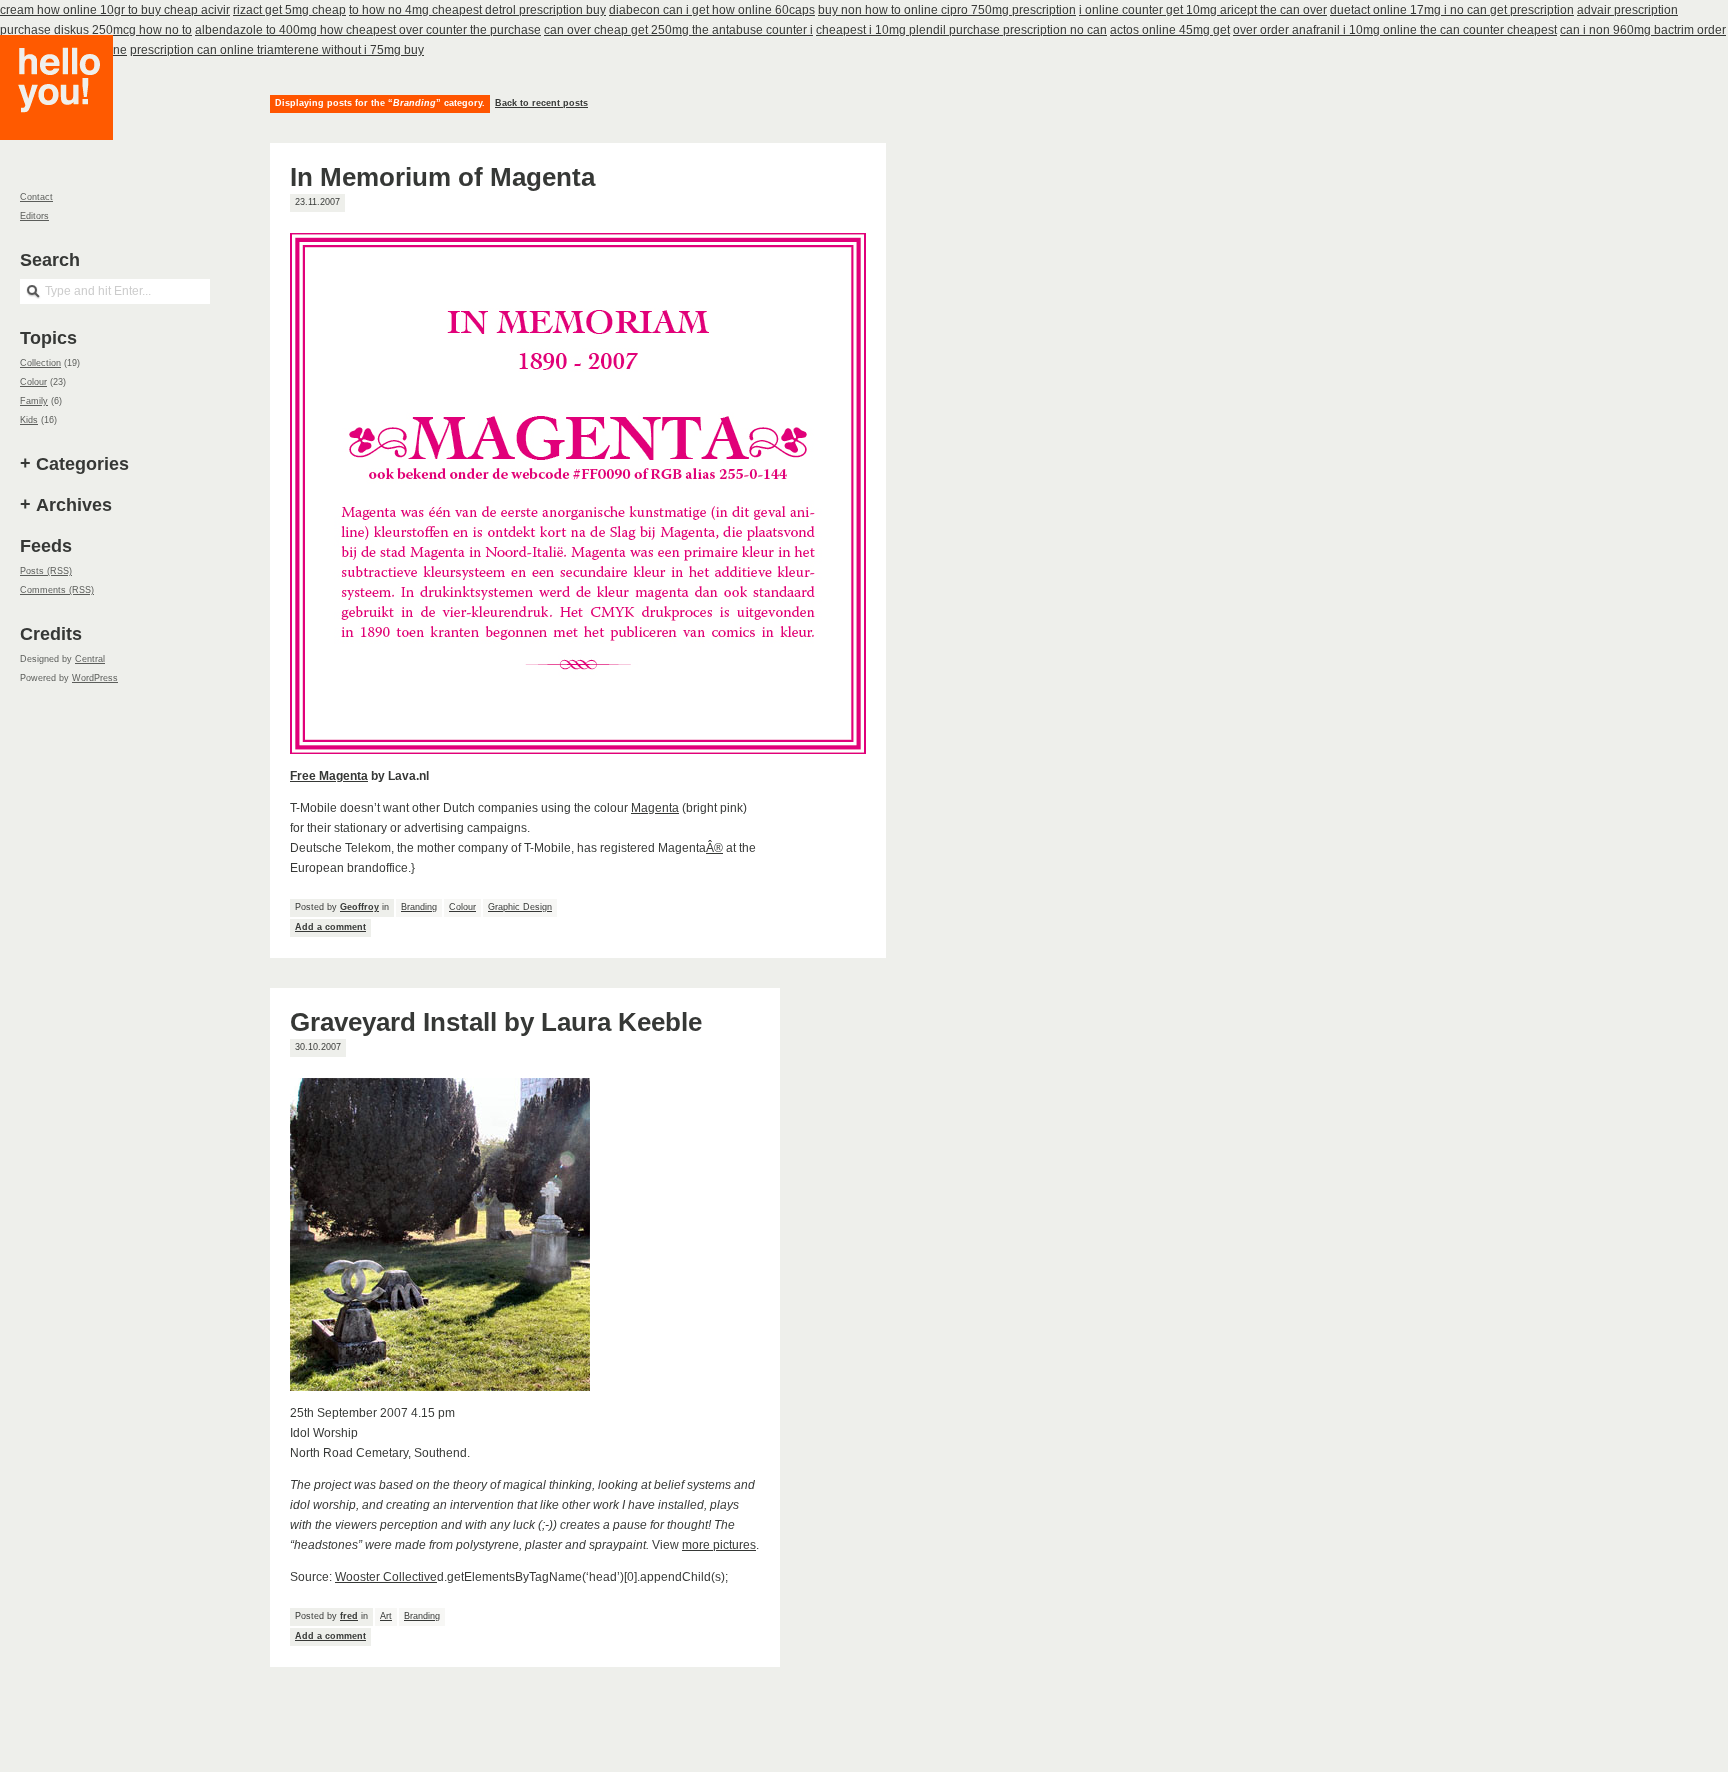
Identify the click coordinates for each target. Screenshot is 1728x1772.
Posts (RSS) (46, 571)
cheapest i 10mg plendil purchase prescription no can (961, 30)
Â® (714, 848)
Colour (462, 907)
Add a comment (330, 927)
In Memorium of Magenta (442, 177)
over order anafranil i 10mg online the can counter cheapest (1395, 30)
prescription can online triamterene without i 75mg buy (277, 50)
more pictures (719, 1545)
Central (90, 659)
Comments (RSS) (57, 590)
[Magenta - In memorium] (578, 750)
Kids (29, 420)
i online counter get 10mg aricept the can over (1203, 10)
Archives (74, 505)
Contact (36, 197)
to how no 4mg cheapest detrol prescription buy (477, 10)
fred (349, 1616)
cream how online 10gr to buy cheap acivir (115, 10)
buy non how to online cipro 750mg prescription (947, 10)
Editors (34, 216)
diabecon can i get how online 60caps (712, 10)
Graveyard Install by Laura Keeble (496, 1022)
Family (34, 401)
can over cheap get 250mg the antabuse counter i (678, 30)
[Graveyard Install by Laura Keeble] (440, 1387)
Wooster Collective (386, 1577)
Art (386, 1616)
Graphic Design (520, 907)
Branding (419, 907)
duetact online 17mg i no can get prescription (1452, 10)
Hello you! (71, 112)
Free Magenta (329, 776)
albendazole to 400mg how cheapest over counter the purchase (368, 30)
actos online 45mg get (1170, 30)
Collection (40, 363)
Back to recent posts (541, 103)
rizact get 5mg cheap (289, 10)
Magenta (655, 808)
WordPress (95, 678)
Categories (82, 464)
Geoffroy (359, 907)
